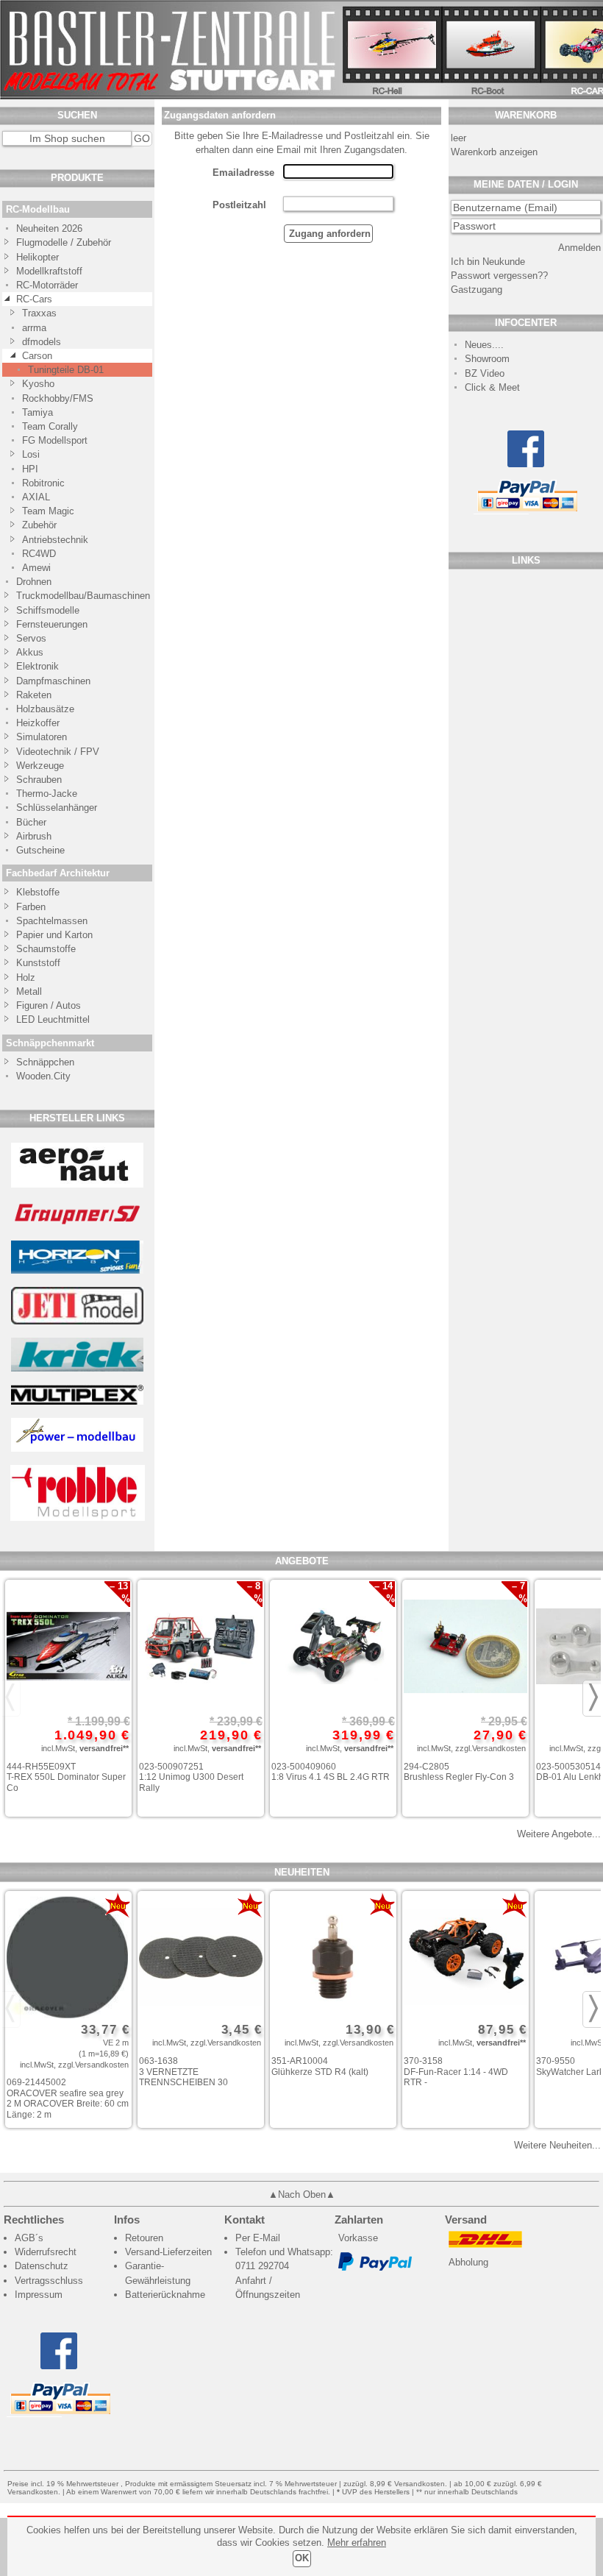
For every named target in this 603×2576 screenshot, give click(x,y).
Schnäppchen (45, 1062)
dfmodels (42, 342)
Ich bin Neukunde (488, 262)
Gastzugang (477, 290)
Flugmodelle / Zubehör (64, 242)
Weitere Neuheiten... (557, 2145)
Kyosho (38, 384)
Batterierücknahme (165, 2295)
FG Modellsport (55, 440)
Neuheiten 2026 (49, 228)
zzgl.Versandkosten (490, 1748)
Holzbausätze (45, 709)
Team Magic (48, 511)
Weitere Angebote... (559, 1834)
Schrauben (39, 780)
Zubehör (39, 525)
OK (302, 2558)
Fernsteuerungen (52, 624)
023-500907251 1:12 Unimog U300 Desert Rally (191, 1777)
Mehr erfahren (357, 2543)
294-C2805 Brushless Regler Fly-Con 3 (459, 1772)
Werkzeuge (40, 766)
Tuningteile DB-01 (66, 370)
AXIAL (36, 497)
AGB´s (29, 2238)
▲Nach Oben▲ (302, 2194)
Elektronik (38, 666)
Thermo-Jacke (47, 794)
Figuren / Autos (49, 1005)
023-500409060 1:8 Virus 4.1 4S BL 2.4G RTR (331, 1772)
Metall (29, 991)
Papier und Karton (54, 935)
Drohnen (34, 582)
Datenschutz (42, 2266)
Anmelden (579, 248)
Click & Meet (492, 387)
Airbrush (34, 836)
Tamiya (38, 412)
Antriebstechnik (55, 540)
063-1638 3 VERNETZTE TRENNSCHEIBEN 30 (183, 2072)
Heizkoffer (38, 723)
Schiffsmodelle (48, 610)
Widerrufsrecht (46, 2252)
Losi (31, 454)
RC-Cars (34, 299)
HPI (30, 469)
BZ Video (485, 373)
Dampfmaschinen (53, 681)
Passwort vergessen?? (499, 276)
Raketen (34, 695)
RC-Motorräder (47, 285)
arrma (34, 328)
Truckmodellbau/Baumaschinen (76, 596)
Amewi (36, 568)
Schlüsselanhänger (57, 808)
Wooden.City (43, 1076)
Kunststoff (38, 963)
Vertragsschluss (49, 2281)
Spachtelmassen (52, 921)
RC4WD (39, 554)
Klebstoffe (38, 892)
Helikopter (38, 257)
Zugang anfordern (328, 234)
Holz (26, 977)
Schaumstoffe (46, 949)
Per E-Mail (258, 2238)
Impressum (39, 2295)
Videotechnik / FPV (58, 752)
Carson (37, 356)
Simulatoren (42, 737)
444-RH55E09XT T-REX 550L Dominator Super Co (66, 1777)
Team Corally (50, 426)
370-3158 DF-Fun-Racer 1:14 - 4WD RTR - (456, 2072)
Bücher (31, 822)
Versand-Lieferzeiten (168, 2252)
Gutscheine (40, 850)
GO (142, 138)
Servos (31, 638)
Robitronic (43, 483)
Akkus (30, 652)
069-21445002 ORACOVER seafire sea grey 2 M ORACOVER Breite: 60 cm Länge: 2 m (68, 2098)
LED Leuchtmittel (53, 1019)
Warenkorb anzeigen (494, 152)
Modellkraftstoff (49, 271)
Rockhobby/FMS (58, 398)
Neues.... (484, 345)
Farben (31, 907)
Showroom (487, 359)
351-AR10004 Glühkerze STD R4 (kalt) (320, 2066)
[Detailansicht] (68, 1647)
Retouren (144, 2238)
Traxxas (39, 313)
